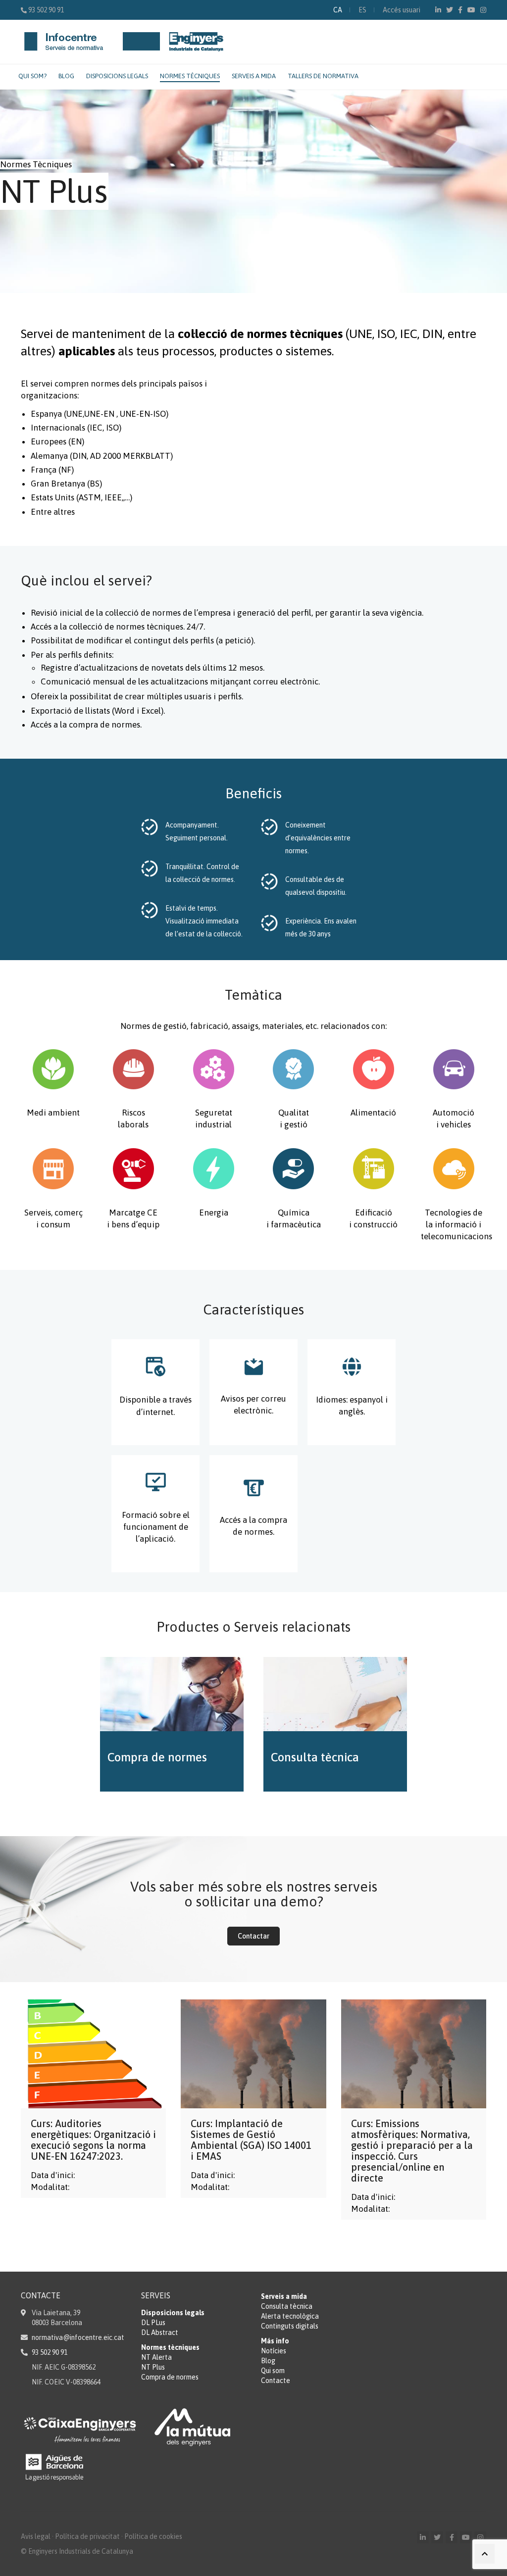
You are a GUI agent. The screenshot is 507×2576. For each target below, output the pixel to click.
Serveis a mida (254, 76)
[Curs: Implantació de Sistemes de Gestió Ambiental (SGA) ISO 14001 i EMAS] (253, 2054)
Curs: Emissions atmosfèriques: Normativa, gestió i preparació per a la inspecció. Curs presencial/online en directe (412, 2151)
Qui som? (32, 76)
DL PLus (153, 2323)
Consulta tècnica (287, 2306)
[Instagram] (483, 10)
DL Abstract (160, 2333)
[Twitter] (450, 10)
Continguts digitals (290, 2326)
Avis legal (36, 2536)
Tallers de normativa (323, 76)
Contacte (276, 2381)
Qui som (273, 2371)
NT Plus (153, 2367)
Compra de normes (170, 2377)
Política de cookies (153, 2536)
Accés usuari (402, 10)
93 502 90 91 (46, 10)
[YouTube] (471, 10)
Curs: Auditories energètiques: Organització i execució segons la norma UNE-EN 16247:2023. (93, 2140)
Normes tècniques (190, 76)
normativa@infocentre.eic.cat (78, 2337)
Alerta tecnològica (290, 2316)
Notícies (274, 2351)
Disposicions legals (117, 76)
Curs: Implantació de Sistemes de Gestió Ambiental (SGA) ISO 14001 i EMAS (251, 2140)
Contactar (253, 1936)
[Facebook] (460, 10)
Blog (66, 76)
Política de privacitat (87, 2536)
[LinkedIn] (438, 10)
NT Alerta (156, 2357)
